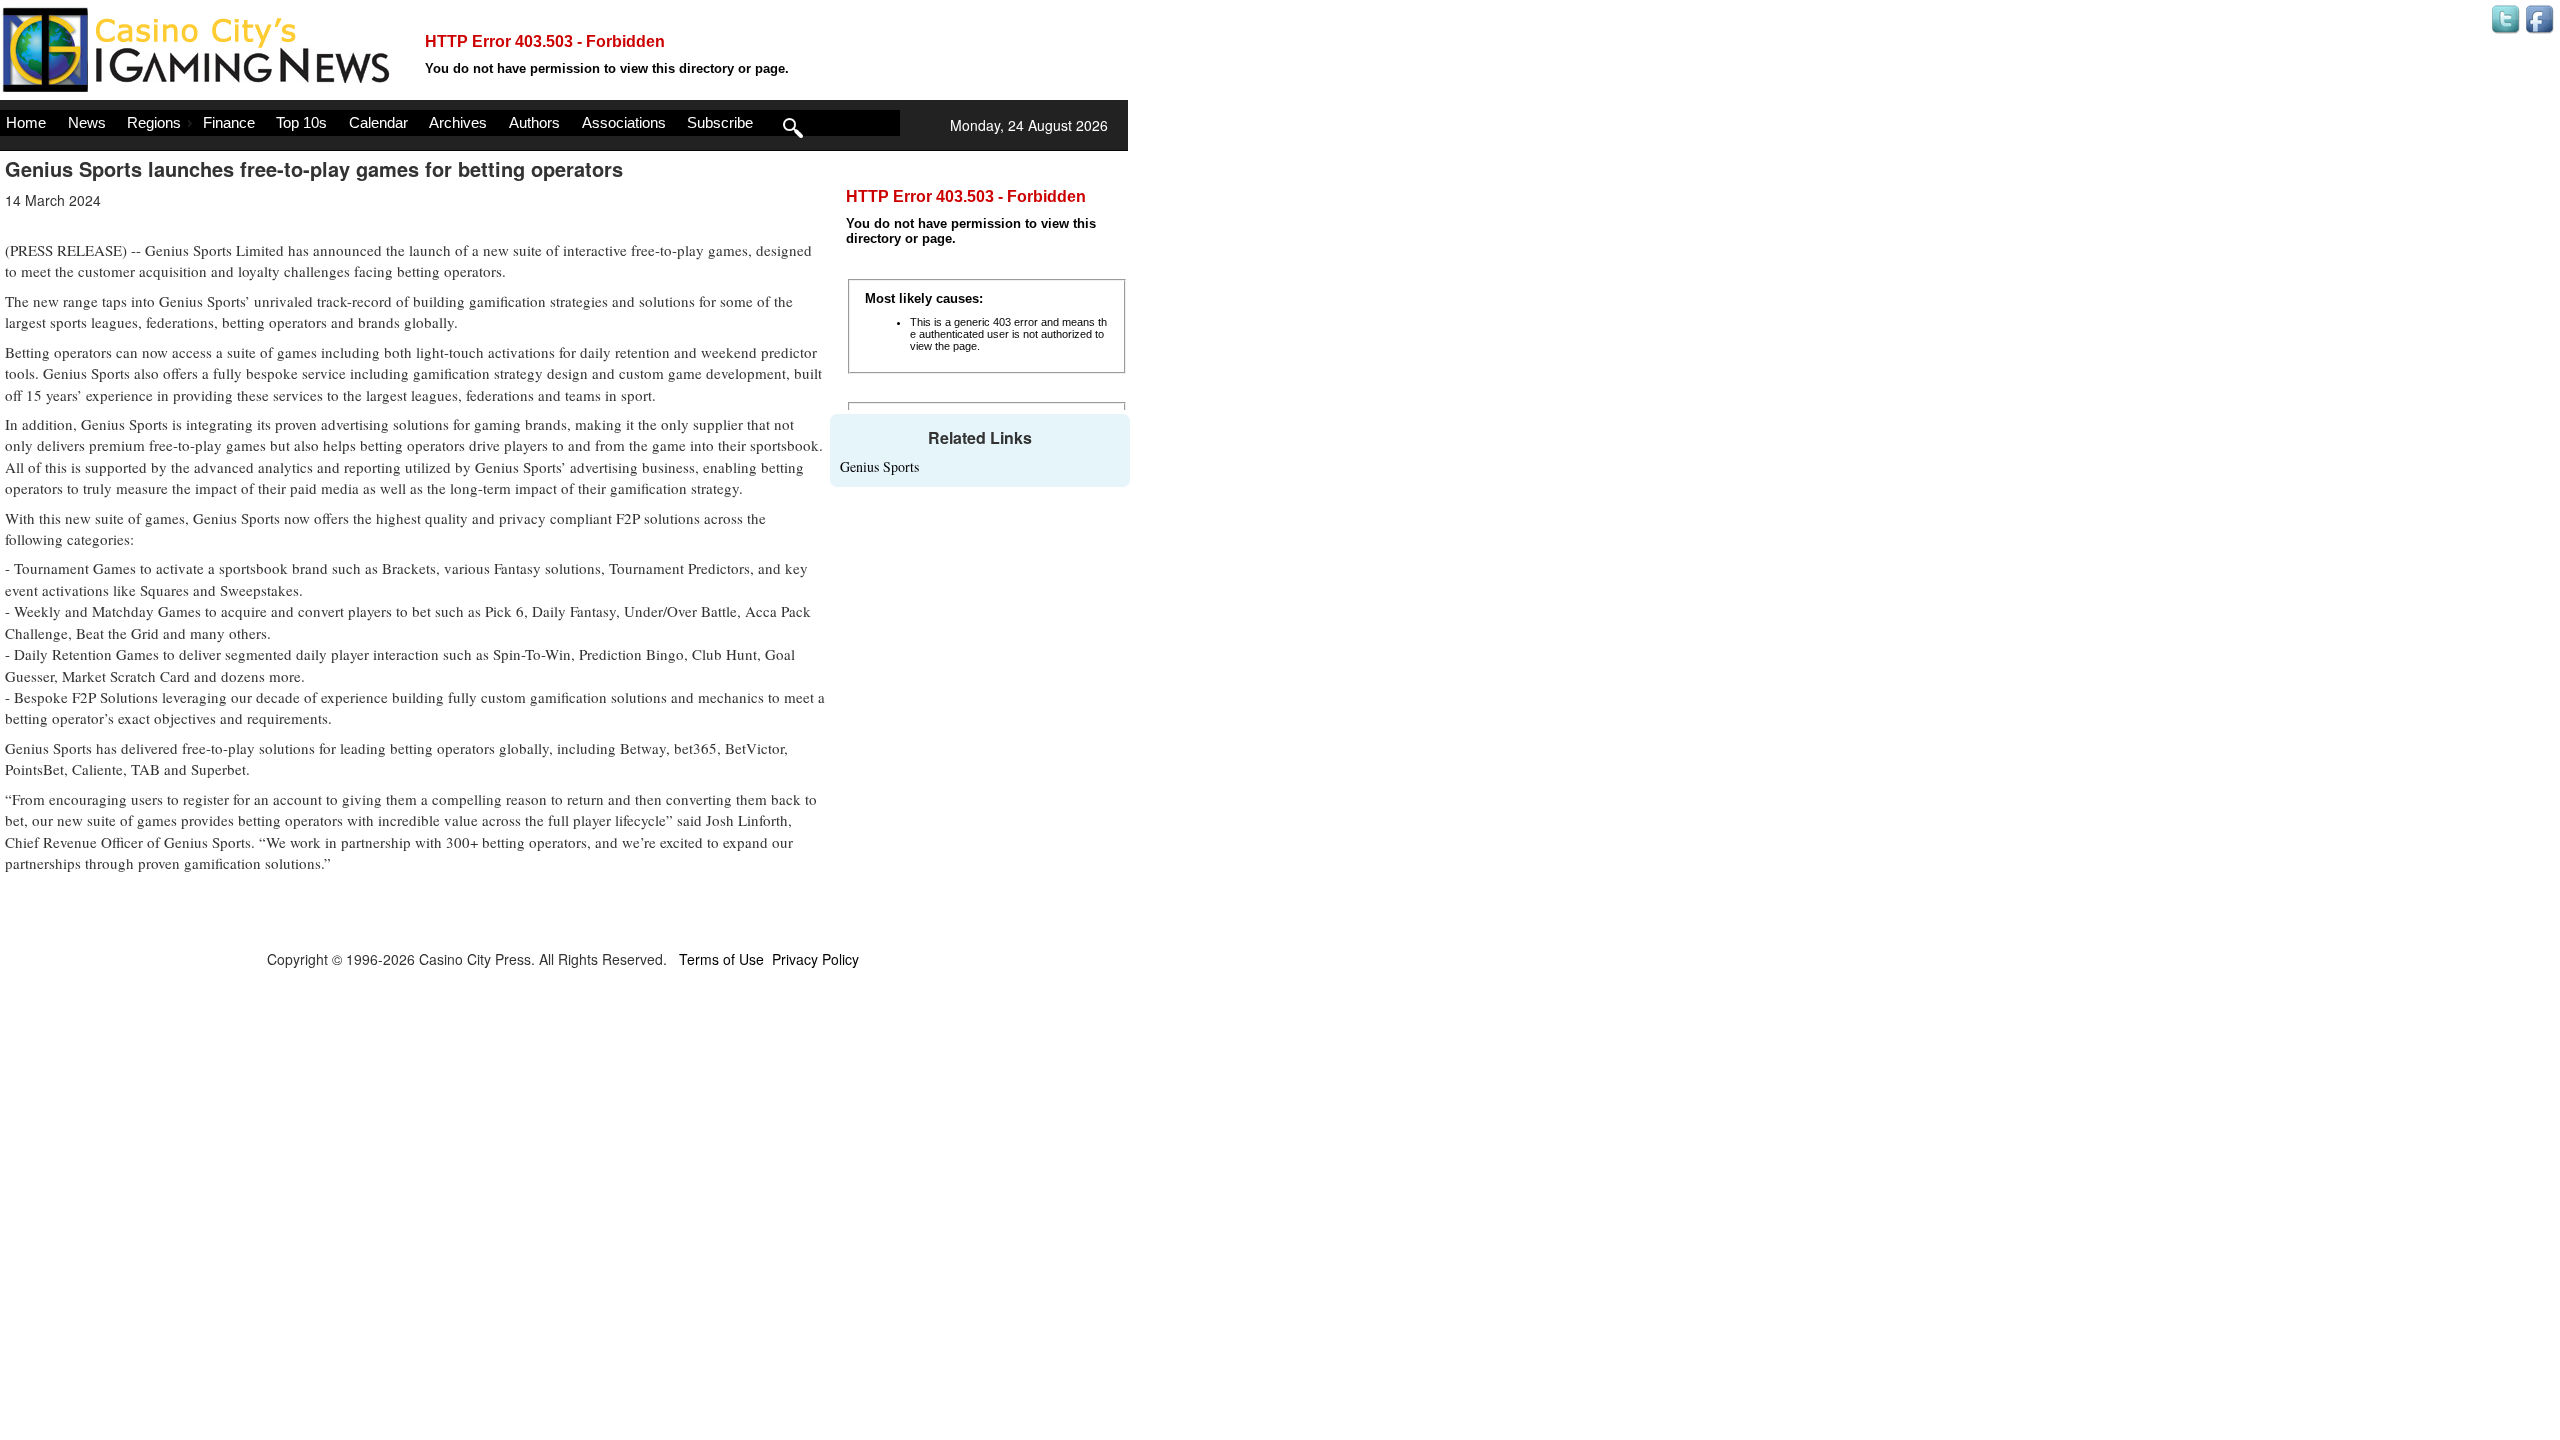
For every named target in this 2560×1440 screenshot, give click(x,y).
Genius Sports (879, 466)
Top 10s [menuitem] (301, 122)
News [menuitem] (87, 122)
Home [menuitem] (26, 122)
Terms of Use (721, 959)
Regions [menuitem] (154, 122)
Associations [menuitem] (624, 122)
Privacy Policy (815, 959)
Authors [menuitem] (534, 122)
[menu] (450, 123)
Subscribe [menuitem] (720, 122)
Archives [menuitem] (458, 122)
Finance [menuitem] (229, 122)
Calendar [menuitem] (378, 122)
